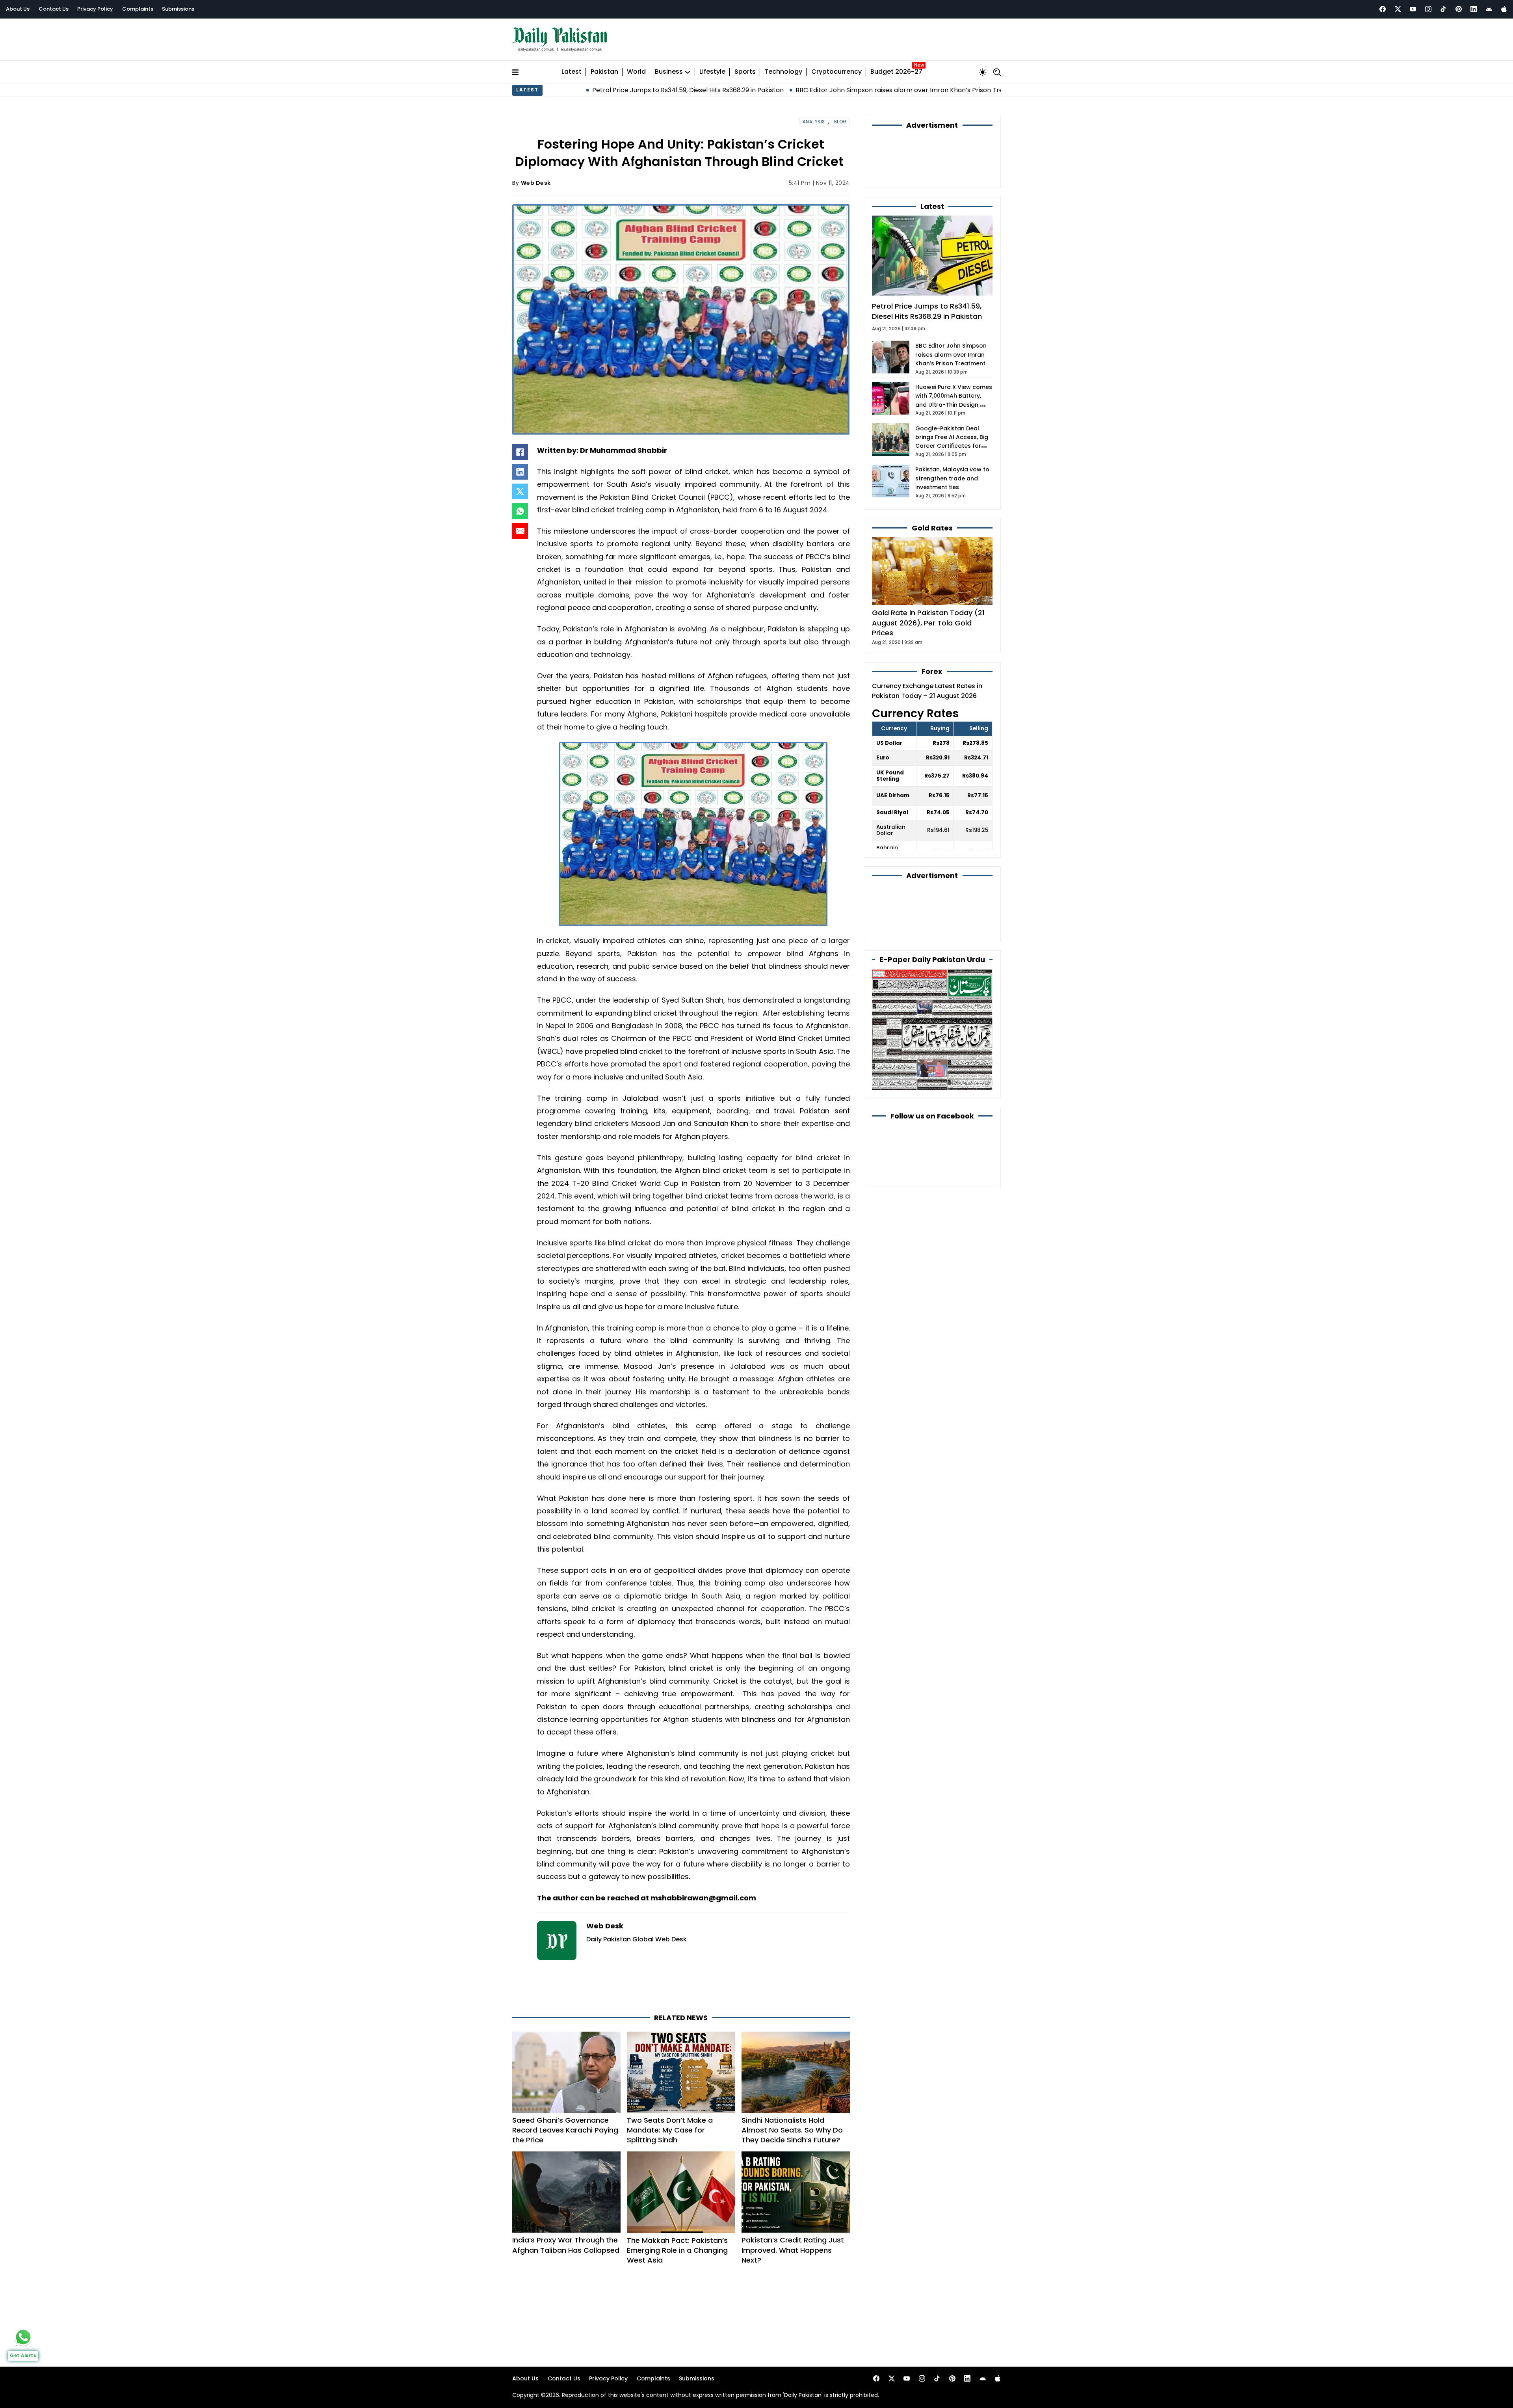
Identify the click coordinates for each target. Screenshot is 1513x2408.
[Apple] (1504, 9)
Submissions (178, 9)
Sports (745, 68)
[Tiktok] (1443, 9)
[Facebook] (1383, 9)
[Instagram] (1428, 9)
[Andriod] (1489, 9)
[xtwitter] (1398, 9)
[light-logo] (562, 38)
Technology (783, 68)
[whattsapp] (23, 2337)
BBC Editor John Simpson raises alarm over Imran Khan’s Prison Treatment (712, 86)
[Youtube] (1413, 9)
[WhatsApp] (520, 507)
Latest (572, 68)
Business (669, 68)
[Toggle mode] (983, 68)
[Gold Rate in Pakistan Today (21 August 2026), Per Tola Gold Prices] (932, 524)
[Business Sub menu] (688, 68)
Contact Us (54, 9)
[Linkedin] (1474, 9)
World (636, 68)
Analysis (814, 118)
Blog (840, 118)
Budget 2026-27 (896, 68)
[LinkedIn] (520, 468)
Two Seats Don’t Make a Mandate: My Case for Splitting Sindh (670, 2094)
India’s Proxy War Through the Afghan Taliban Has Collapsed (566, 2210)
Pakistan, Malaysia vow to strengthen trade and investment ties (952, 432)
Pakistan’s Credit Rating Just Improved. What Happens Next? (793, 2215)
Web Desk (536, 179)
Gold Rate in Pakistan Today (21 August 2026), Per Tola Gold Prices (928, 576)
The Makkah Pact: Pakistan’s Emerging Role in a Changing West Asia (677, 2215)
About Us (18, 9)
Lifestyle (712, 68)
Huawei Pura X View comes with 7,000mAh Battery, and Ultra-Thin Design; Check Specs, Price (983, 86)
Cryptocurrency (836, 68)
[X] (520, 488)
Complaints (138, 9)
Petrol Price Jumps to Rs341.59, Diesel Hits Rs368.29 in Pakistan (927, 265)
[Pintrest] (1459, 9)
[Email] (520, 527)
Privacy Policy (95, 9)
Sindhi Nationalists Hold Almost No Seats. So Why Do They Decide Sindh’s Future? (792, 2094)
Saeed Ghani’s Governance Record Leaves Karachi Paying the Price (565, 2094)
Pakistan (604, 68)
